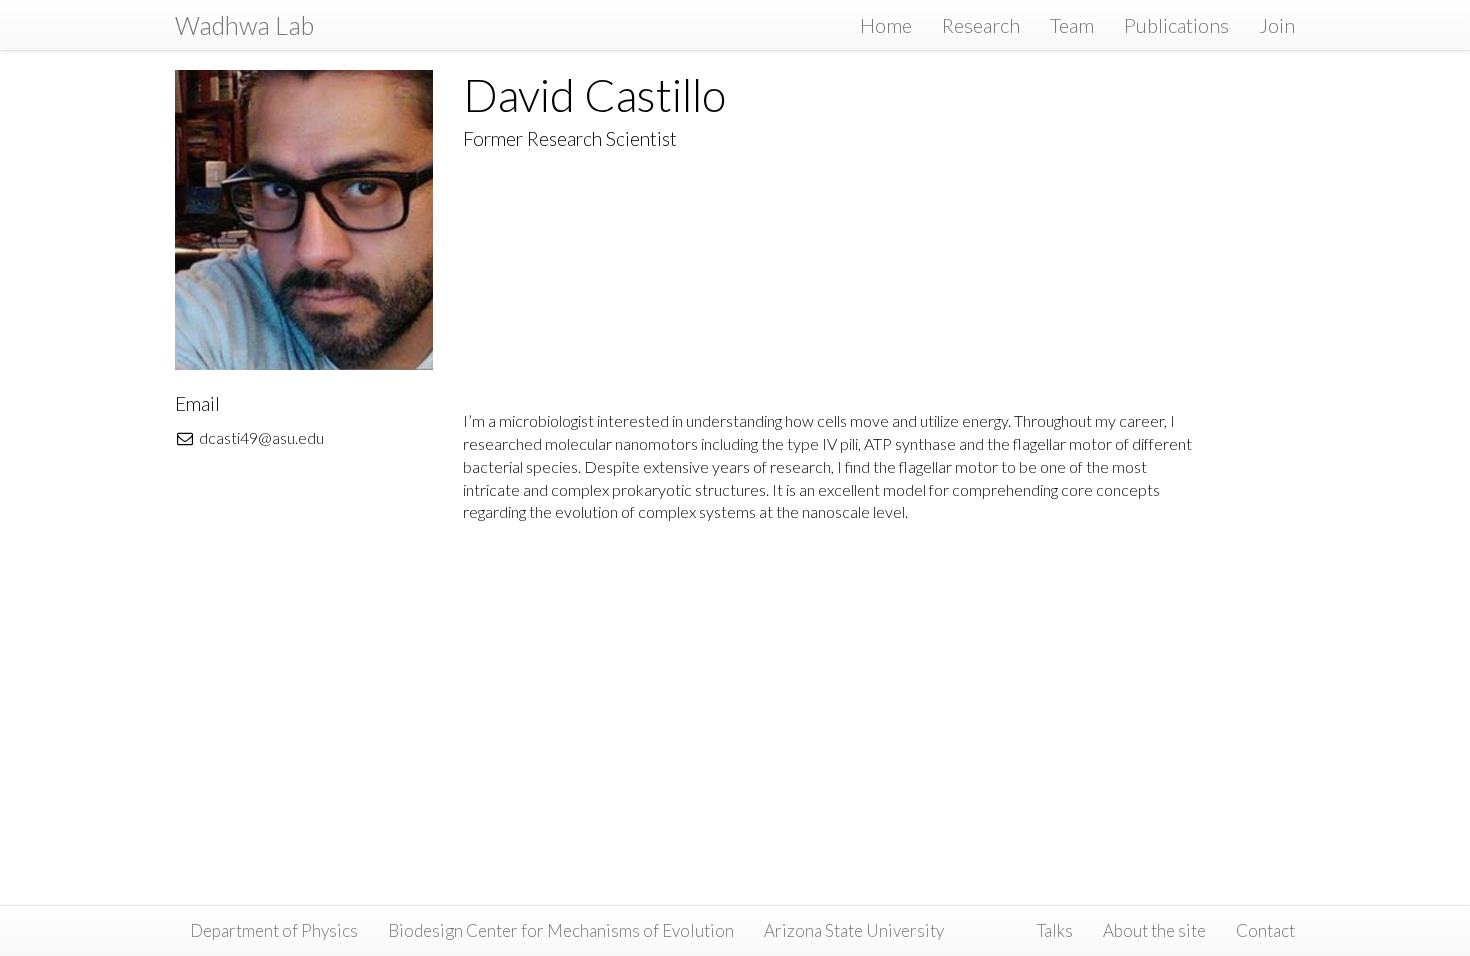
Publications (1176, 25)
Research (981, 25)
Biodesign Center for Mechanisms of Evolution (561, 930)
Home (886, 25)
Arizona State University (854, 930)
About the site (1154, 930)
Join (1277, 25)
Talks (1055, 930)
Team (1072, 25)
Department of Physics (274, 930)
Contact (1265, 930)
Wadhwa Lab (244, 25)
